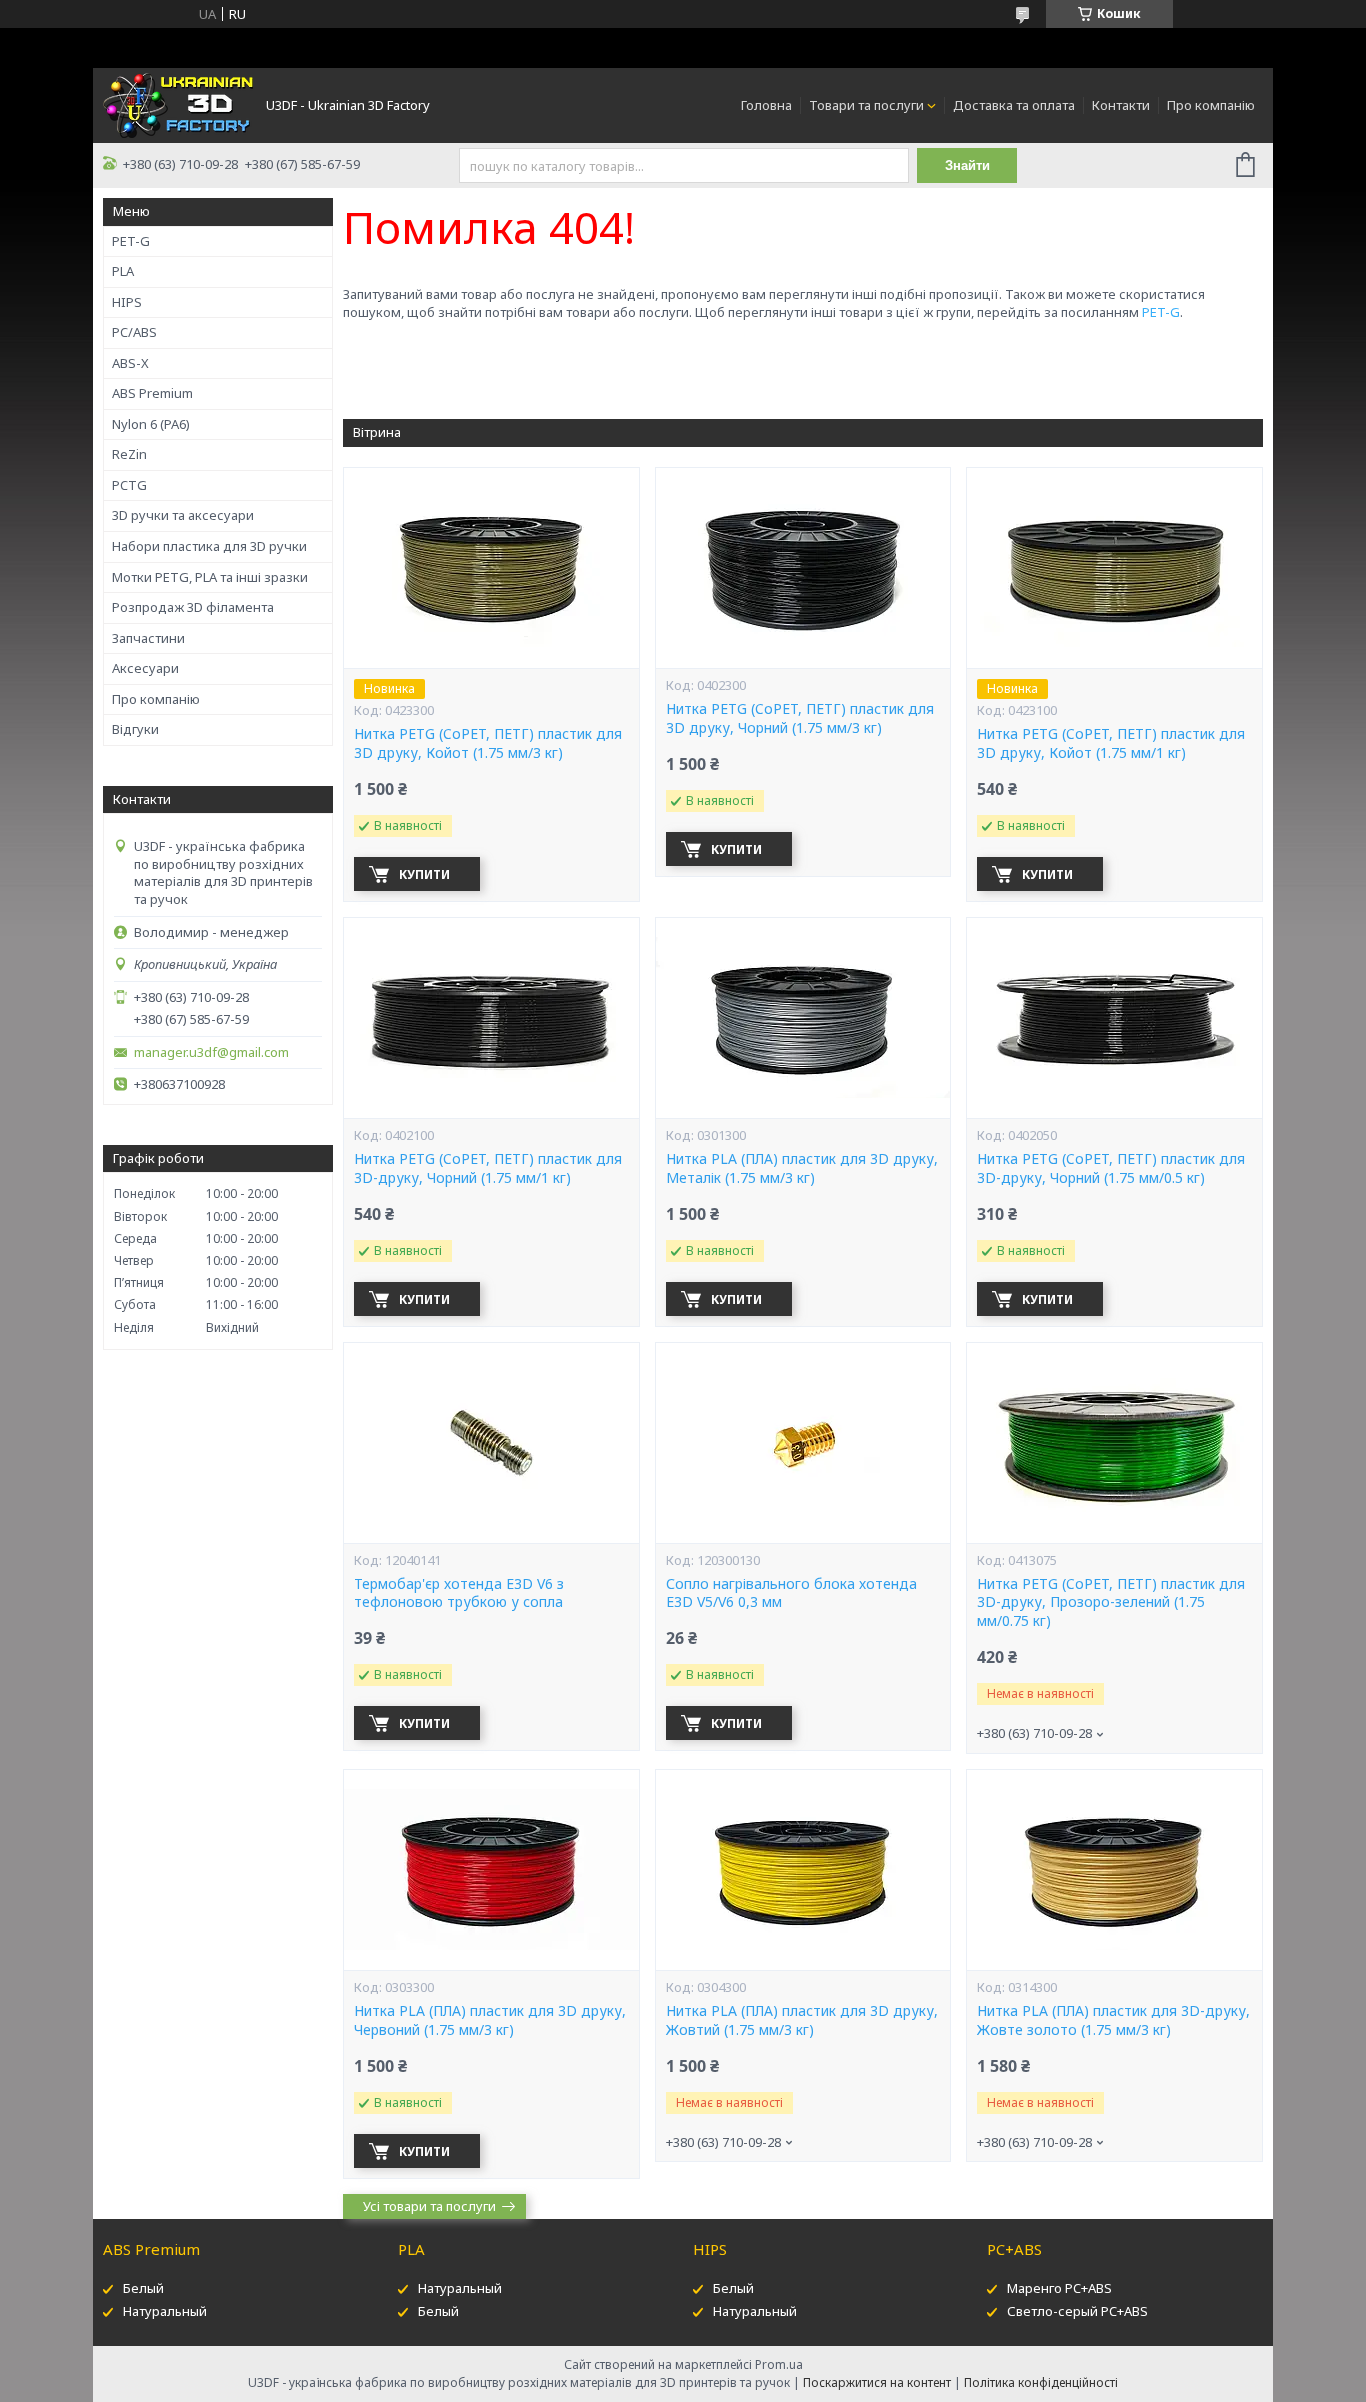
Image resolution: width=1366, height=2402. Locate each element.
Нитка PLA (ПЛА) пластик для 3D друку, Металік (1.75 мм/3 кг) (802, 1168)
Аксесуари (145, 668)
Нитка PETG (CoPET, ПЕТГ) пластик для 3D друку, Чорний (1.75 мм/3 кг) (800, 718)
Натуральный (165, 2311)
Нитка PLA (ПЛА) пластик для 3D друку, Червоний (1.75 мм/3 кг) (490, 2020)
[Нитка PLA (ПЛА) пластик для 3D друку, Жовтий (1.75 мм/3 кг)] (803, 1870)
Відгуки (135, 729)
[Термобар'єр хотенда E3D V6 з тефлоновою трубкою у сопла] (491, 1443)
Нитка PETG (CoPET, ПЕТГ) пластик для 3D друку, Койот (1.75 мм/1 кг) (1111, 743)
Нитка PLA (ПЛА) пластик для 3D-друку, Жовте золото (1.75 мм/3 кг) (1113, 2020)
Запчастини (148, 638)
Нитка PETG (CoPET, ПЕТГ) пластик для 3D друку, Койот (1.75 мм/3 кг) (488, 743)
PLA (123, 271)
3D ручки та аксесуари (183, 515)
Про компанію (1211, 105)
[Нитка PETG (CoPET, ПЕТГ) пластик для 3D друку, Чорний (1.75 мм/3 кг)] (803, 568)
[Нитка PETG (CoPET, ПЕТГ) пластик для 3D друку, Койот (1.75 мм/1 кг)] (1114, 568)
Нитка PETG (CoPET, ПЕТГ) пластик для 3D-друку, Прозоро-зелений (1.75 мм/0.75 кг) (1111, 1603)
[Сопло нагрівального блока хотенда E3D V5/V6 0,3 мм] (803, 1443)
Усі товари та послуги (429, 2206)
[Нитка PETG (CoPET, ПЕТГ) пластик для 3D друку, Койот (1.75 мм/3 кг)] (491, 568)
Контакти (1121, 105)
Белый (143, 2288)
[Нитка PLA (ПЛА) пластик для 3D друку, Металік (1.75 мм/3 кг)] (803, 1018)
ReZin (129, 454)
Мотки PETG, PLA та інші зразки (210, 577)
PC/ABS (134, 332)
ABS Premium (152, 393)
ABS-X (130, 363)
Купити (424, 874)
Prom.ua (779, 2364)
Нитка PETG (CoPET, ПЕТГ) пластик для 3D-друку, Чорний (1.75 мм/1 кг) (488, 1168)
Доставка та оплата (1014, 105)
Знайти (967, 165)
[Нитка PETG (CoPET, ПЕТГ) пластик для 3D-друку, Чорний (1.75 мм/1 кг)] (491, 1018)
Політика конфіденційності (1041, 2382)
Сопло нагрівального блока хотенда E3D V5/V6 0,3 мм (791, 1593)
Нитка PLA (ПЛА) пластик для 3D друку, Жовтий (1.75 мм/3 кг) (802, 2020)
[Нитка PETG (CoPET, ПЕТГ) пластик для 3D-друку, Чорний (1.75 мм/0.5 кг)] (1114, 1018)
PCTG (129, 485)
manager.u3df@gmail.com (211, 1052)
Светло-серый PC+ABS (1077, 2311)
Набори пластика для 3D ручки (209, 546)
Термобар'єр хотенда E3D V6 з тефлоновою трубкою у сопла (459, 1593)
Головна (766, 105)
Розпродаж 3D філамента (193, 607)
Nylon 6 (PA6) (151, 424)
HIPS (127, 302)
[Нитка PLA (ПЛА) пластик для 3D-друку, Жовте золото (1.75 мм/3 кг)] (1114, 1870)
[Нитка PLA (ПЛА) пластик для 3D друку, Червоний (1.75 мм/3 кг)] (491, 1870)
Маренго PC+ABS (1059, 2288)
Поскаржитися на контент (877, 2382)
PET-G (131, 241)
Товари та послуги (866, 105)
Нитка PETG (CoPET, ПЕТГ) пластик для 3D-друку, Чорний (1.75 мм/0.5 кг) (1111, 1168)
